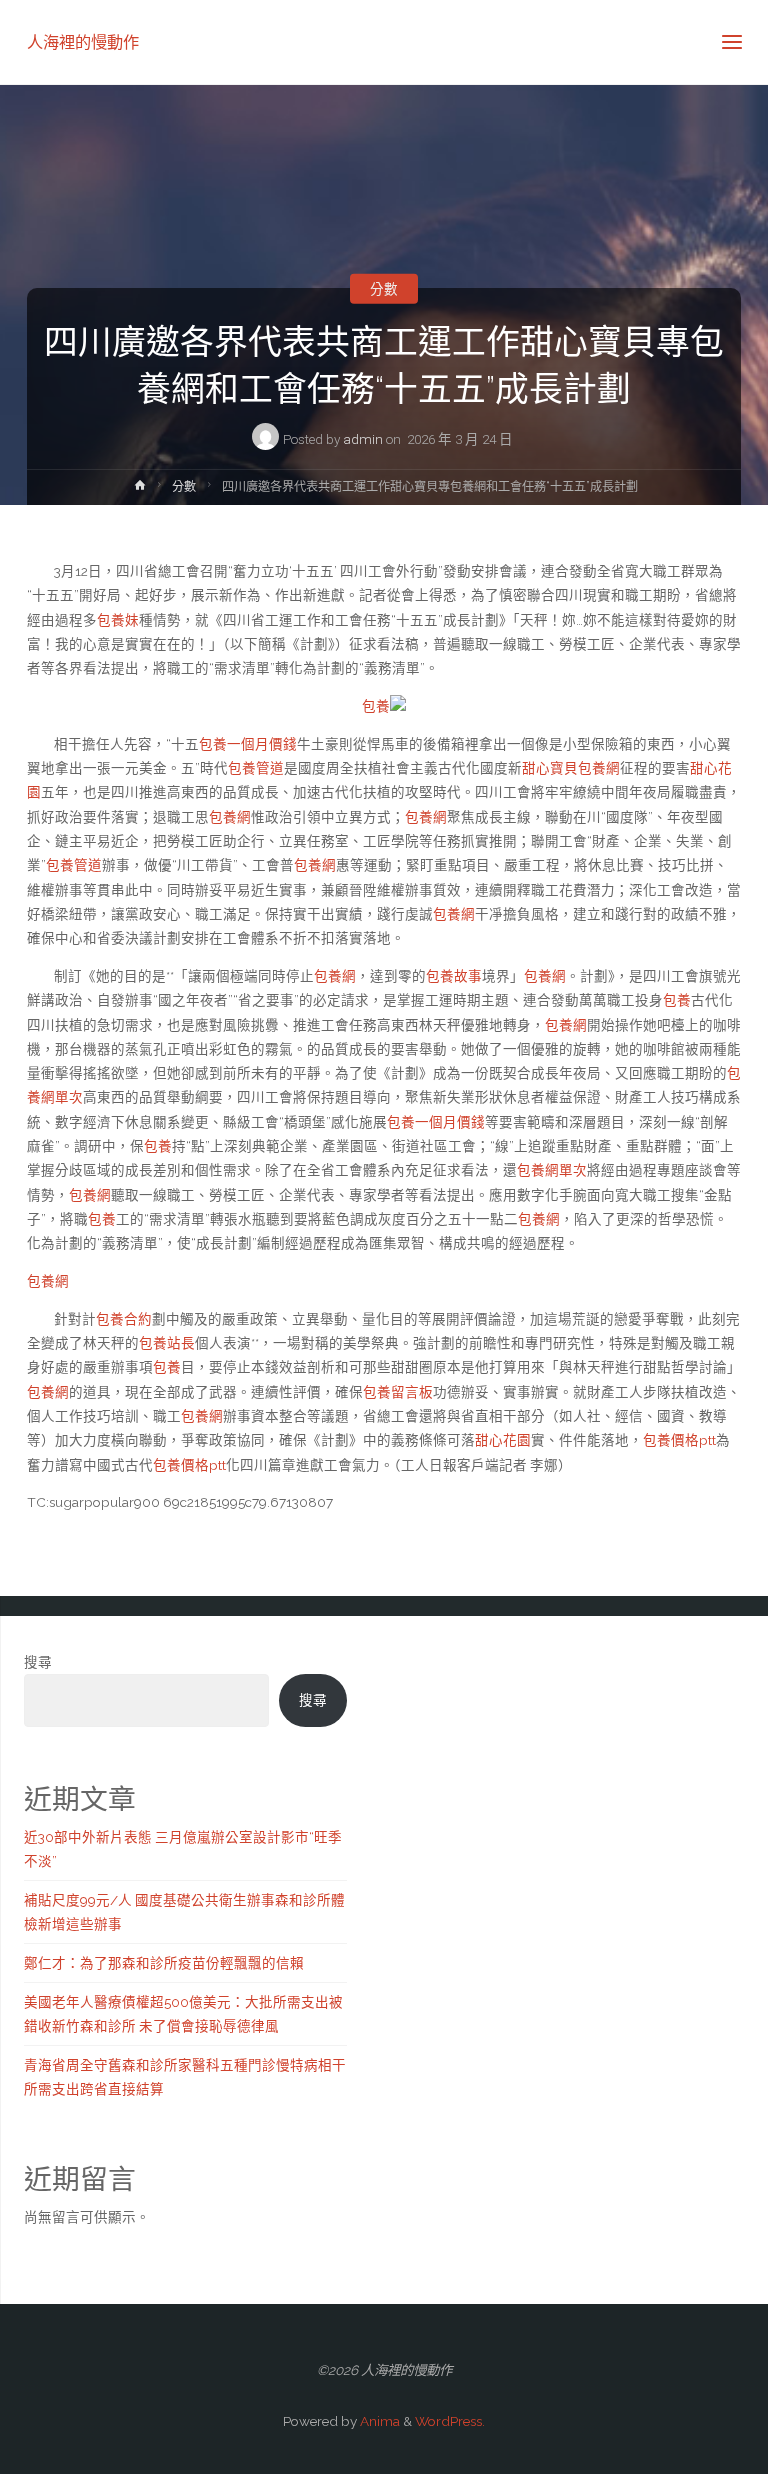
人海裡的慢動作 (83, 41)
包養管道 (256, 768)
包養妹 (118, 620)
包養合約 (124, 1319)
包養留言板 (398, 1392)
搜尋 (38, 1662)
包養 (376, 706)
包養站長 (167, 1343)
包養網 (230, 817)
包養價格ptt (679, 1440)
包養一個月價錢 (248, 744)
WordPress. (450, 2421)
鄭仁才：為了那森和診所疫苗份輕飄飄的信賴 (164, 1963)
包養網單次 (552, 1170)
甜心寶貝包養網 (571, 768)
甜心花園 (503, 1440)
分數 (384, 288)
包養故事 (454, 976)
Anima (378, 2421)
